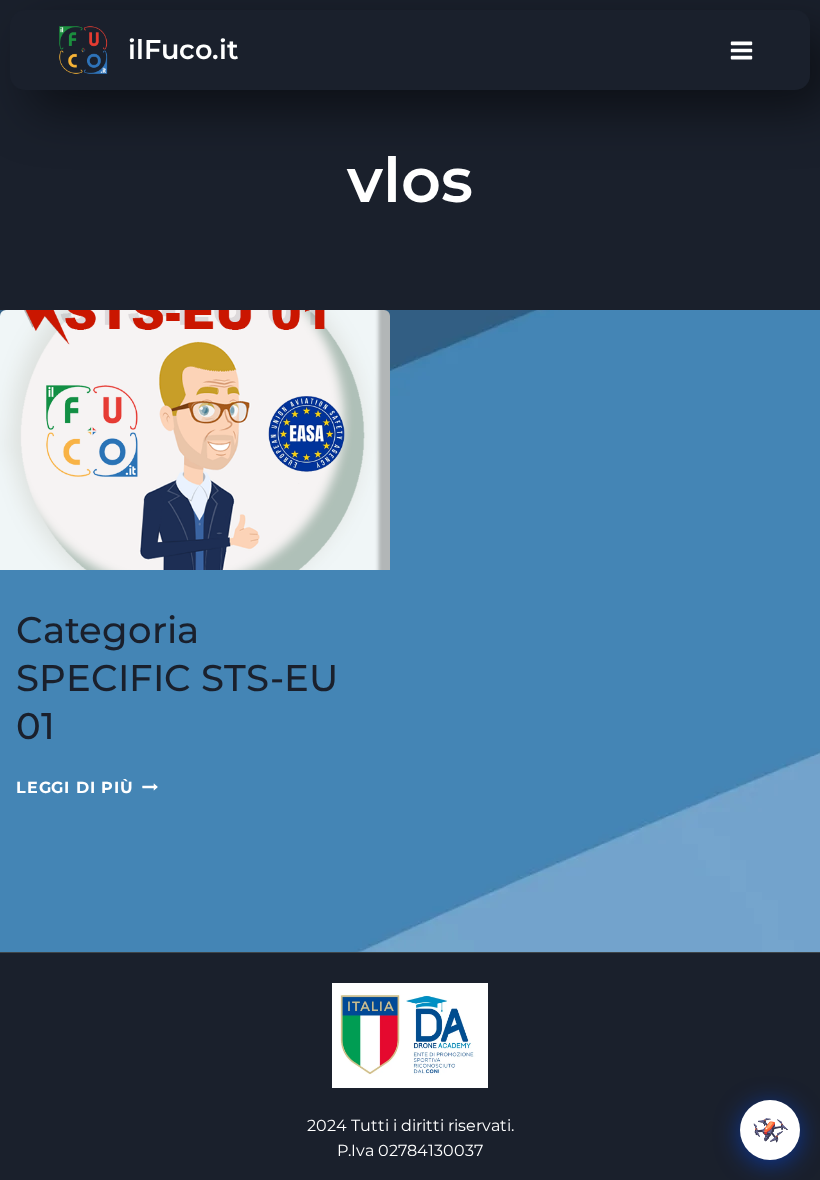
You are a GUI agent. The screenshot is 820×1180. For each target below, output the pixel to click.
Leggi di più (87, 787)
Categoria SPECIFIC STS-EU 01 (177, 677)
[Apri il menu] (741, 50)
